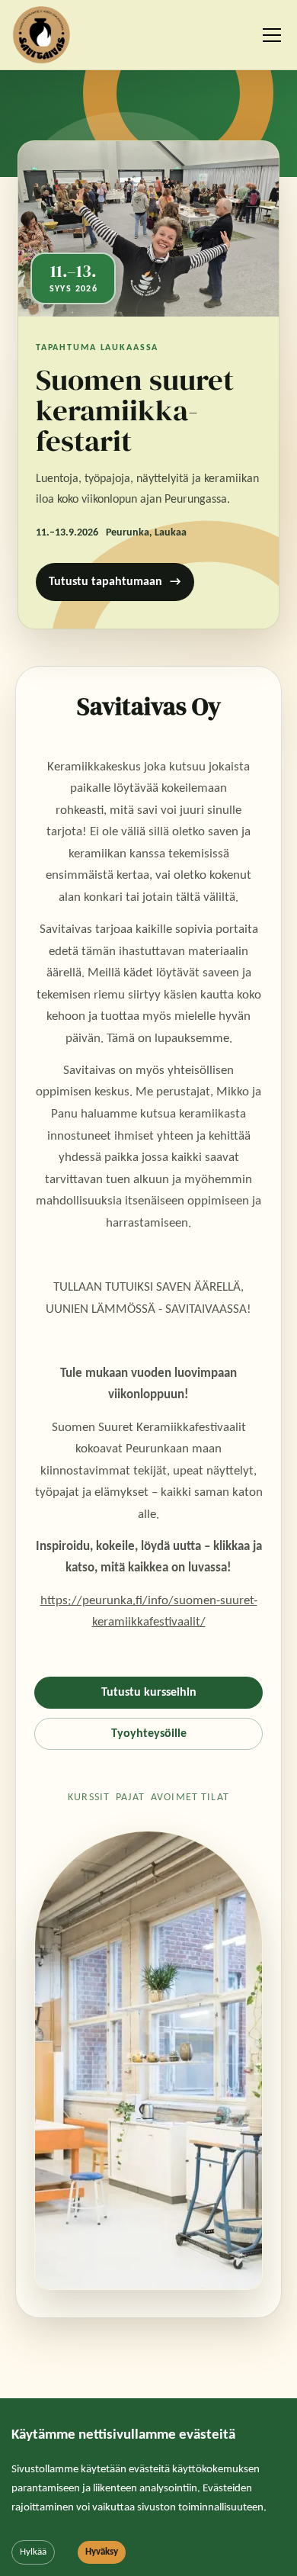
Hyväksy (102, 2552)
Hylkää (33, 2552)
